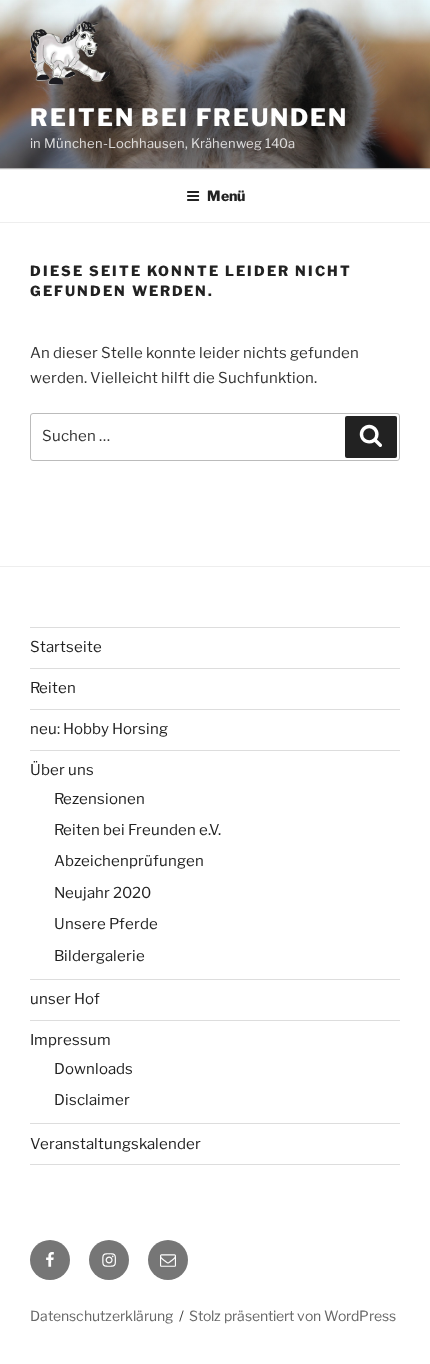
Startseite (66, 647)
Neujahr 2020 (102, 893)
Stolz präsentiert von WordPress (292, 1315)
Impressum (70, 1040)
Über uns (62, 770)
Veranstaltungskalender (115, 1144)
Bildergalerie (99, 956)
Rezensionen (99, 799)
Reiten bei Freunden (188, 117)
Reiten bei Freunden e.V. (137, 830)
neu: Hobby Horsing (99, 729)
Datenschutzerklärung (101, 1315)
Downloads (93, 1069)
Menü (226, 195)
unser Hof (65, 999)
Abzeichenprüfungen (129, 861)
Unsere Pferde (106, 924)
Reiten (53, 688)
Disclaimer (92, 1100)
